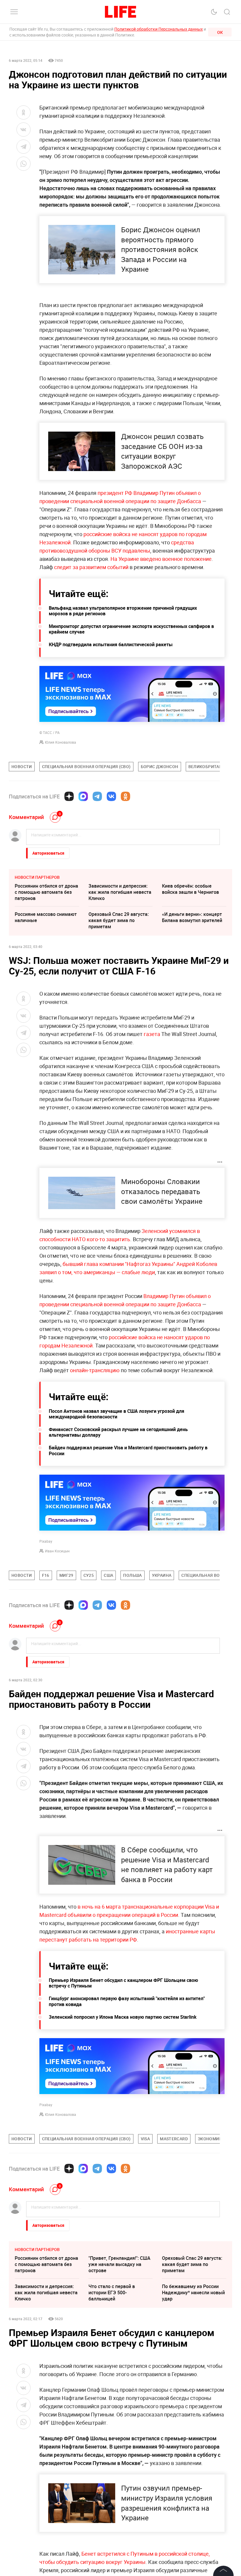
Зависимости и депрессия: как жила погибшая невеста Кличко (120, 892)
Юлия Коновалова (61, 742)
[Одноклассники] (125, 796)
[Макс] (83, 796)
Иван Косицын (57, 1551)
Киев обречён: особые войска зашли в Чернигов (190, 889)
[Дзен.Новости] (69, 796)
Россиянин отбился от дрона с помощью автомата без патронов (46, 892)
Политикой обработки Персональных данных (159, 29)
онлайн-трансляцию (95, 1370)
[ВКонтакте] (111, 796)
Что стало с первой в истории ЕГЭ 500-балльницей (112, 2292)
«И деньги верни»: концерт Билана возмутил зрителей (192, 917)
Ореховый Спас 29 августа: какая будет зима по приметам (119, 920)
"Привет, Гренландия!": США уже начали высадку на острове (119, 2264)
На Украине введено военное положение (161, 559)
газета (152, 1034)
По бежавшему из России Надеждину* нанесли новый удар (193, 2292)
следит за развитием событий (91, 567)
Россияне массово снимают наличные (46, 917)
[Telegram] (97, 796)
